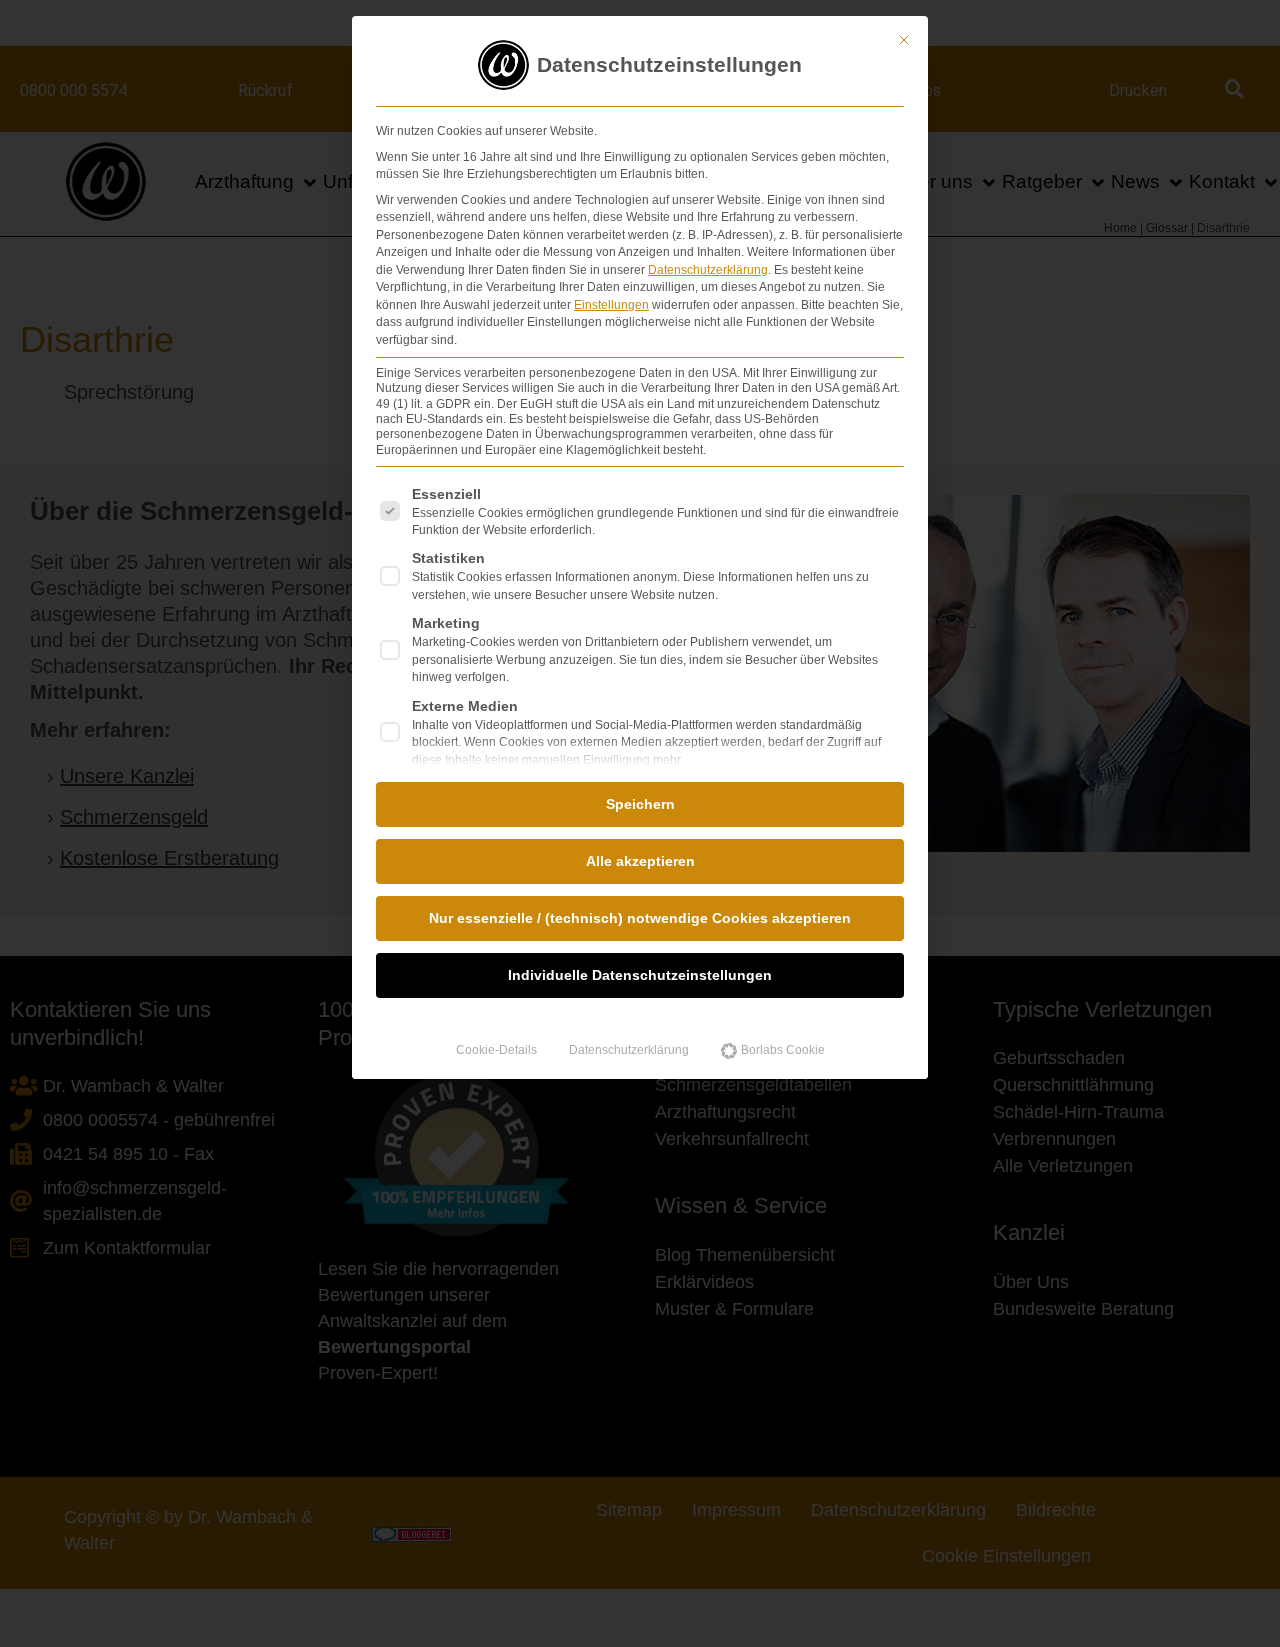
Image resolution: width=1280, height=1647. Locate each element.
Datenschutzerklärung (708, 270)
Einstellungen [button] (611, 305)
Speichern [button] (640, 804)
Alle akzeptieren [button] (640, 861)
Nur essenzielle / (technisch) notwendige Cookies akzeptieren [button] (640, 918)
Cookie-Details (496, 1050)
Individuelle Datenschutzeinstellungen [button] (640, 975)
